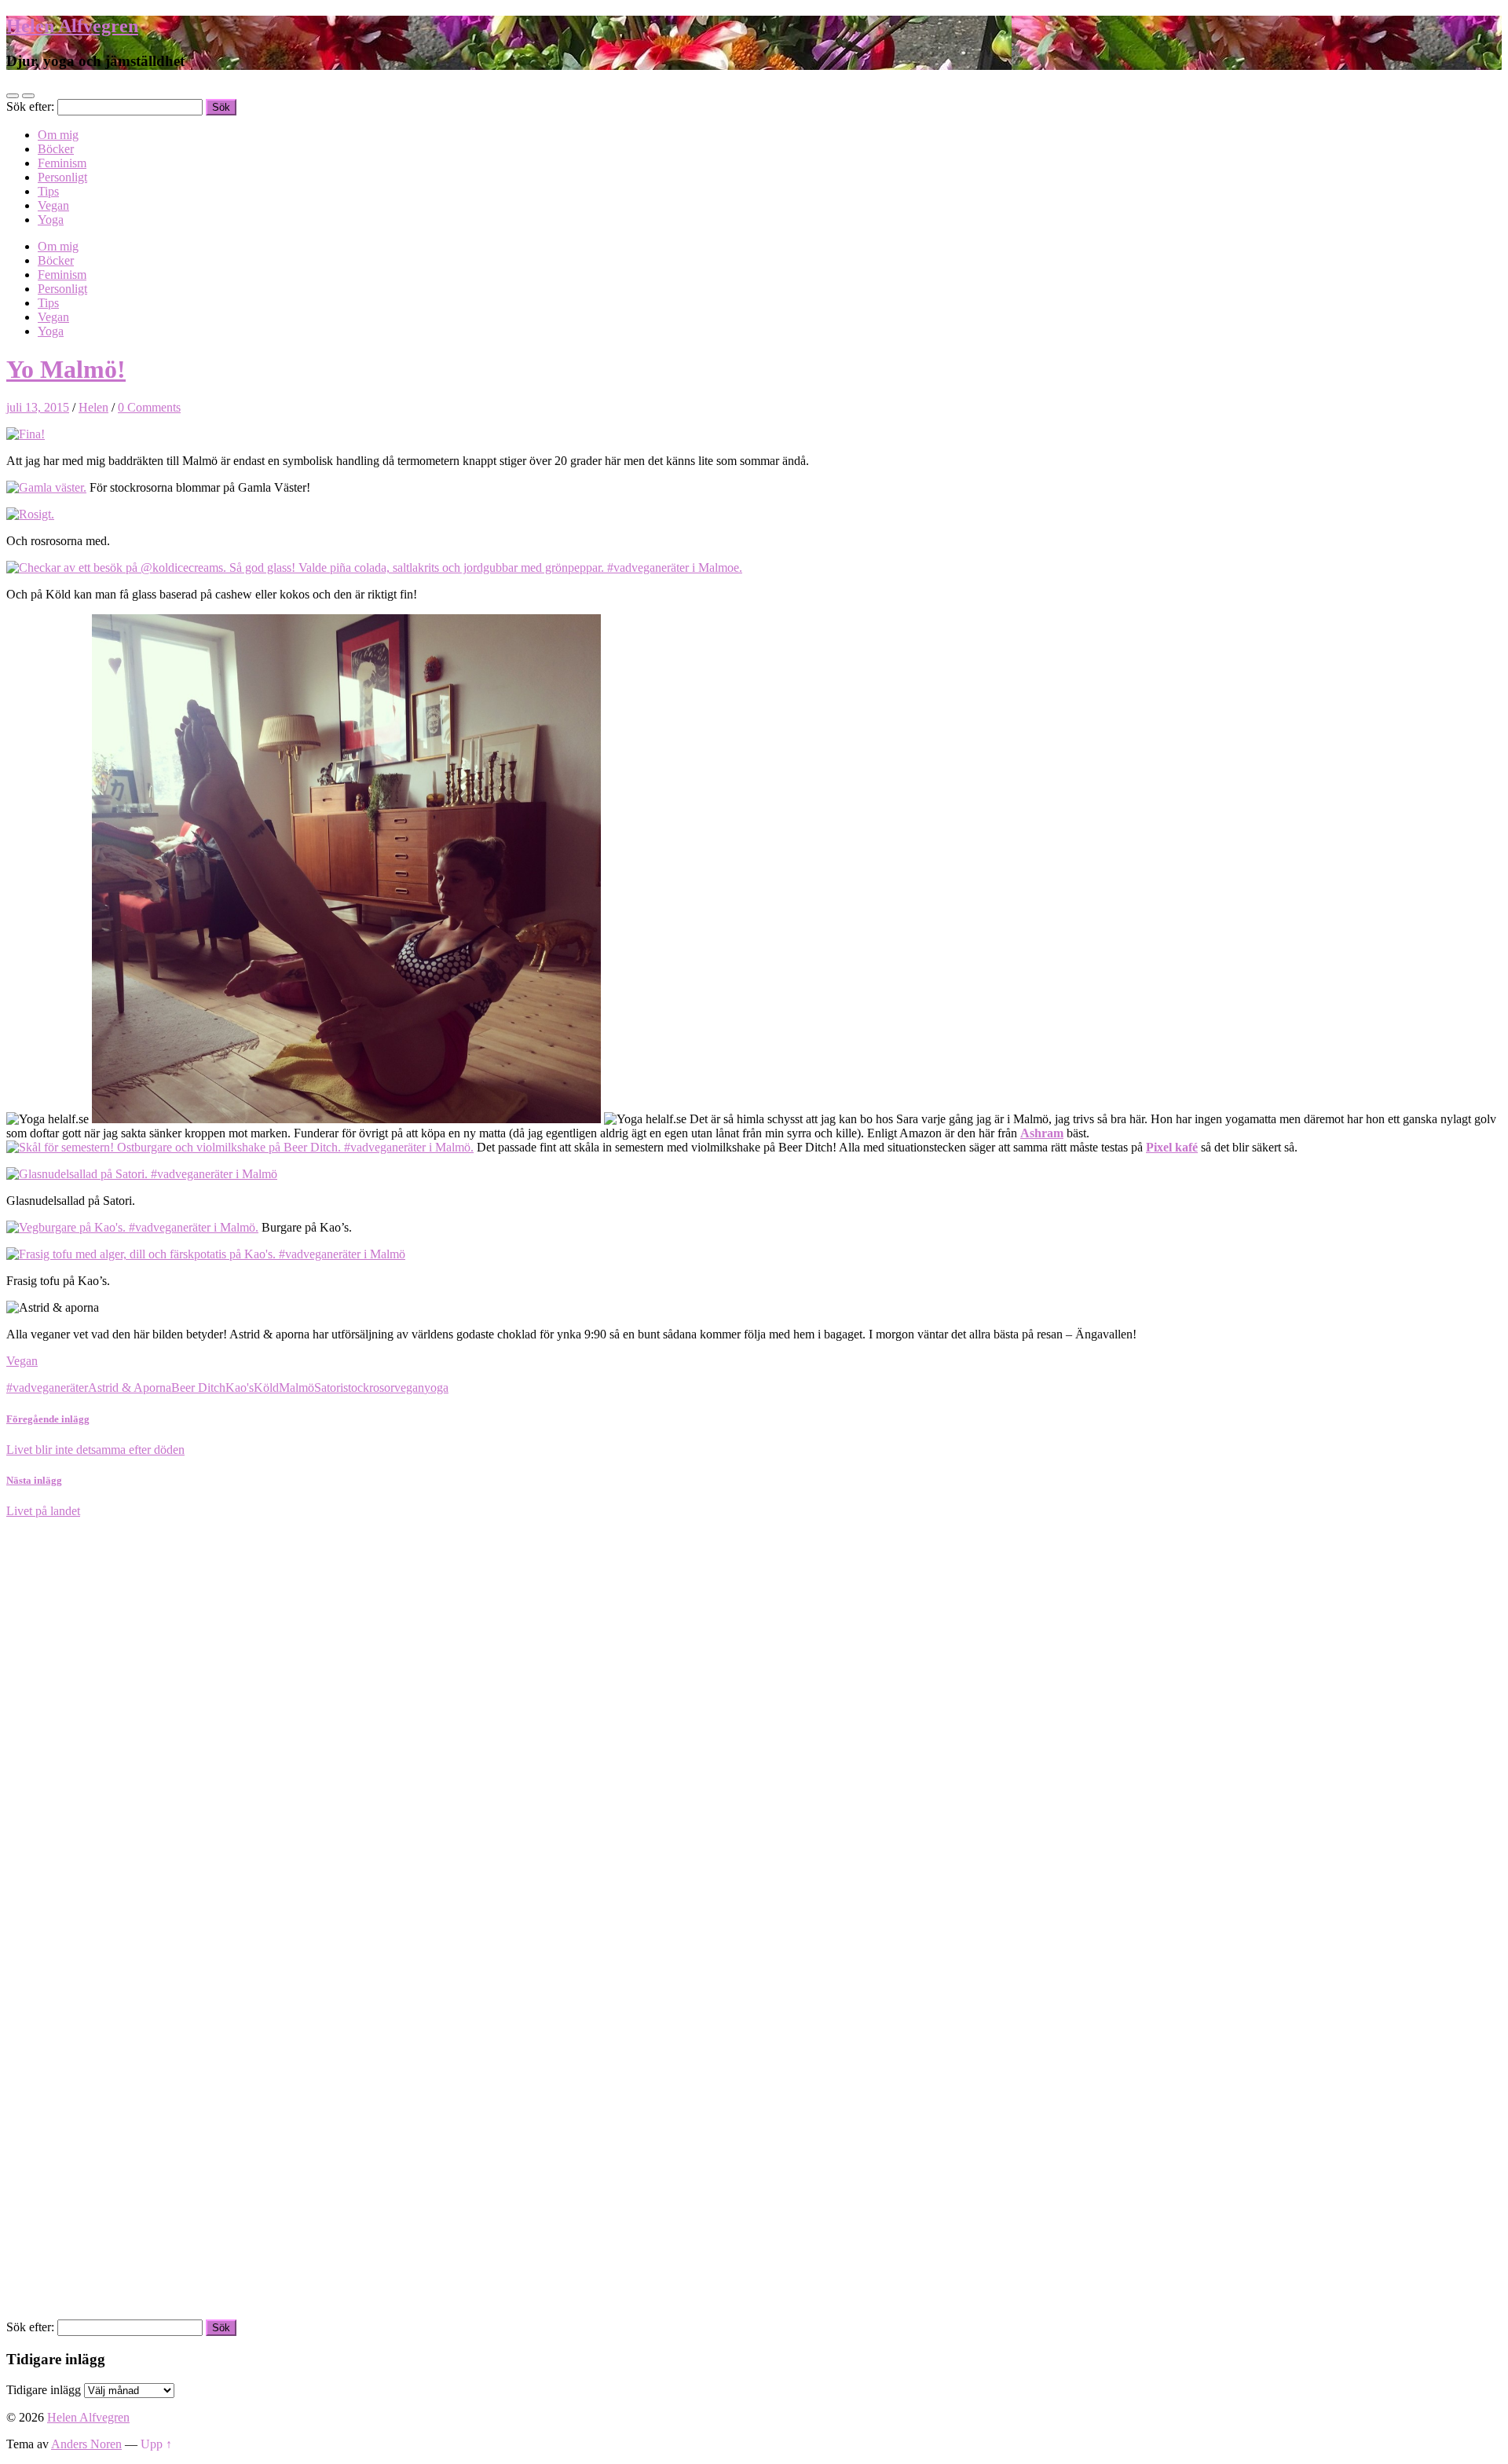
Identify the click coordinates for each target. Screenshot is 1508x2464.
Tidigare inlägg (44, 2390)
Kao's (240, 1388)
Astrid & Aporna (130, 1388)
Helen (93, 407)
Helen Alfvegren (72, 26)
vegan (409, 1388)
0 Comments (149, 407)
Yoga (51, 220)
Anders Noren (86, 2444)
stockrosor (369, 1388)
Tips (48, 191)
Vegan (53, 205)
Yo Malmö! (66, 369)
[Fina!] (26, 434)
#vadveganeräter (47, 1388)
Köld (266, 1388)
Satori (329, 1388)
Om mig (58, 135)
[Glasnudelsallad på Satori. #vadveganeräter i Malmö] (142, 1174)
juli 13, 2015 (38, 407)
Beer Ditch (198, 1388)
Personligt (62, 177)
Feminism (62, 163)
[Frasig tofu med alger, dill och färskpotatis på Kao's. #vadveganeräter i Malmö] (206, 1254)
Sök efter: (30, 106)
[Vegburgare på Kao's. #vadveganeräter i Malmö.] (132, 1227)
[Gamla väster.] (46, 487)
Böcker (56, 149)
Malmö (296, 1388)
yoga (436, 1388)
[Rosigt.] (30, 514)
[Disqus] (754, 1715)
